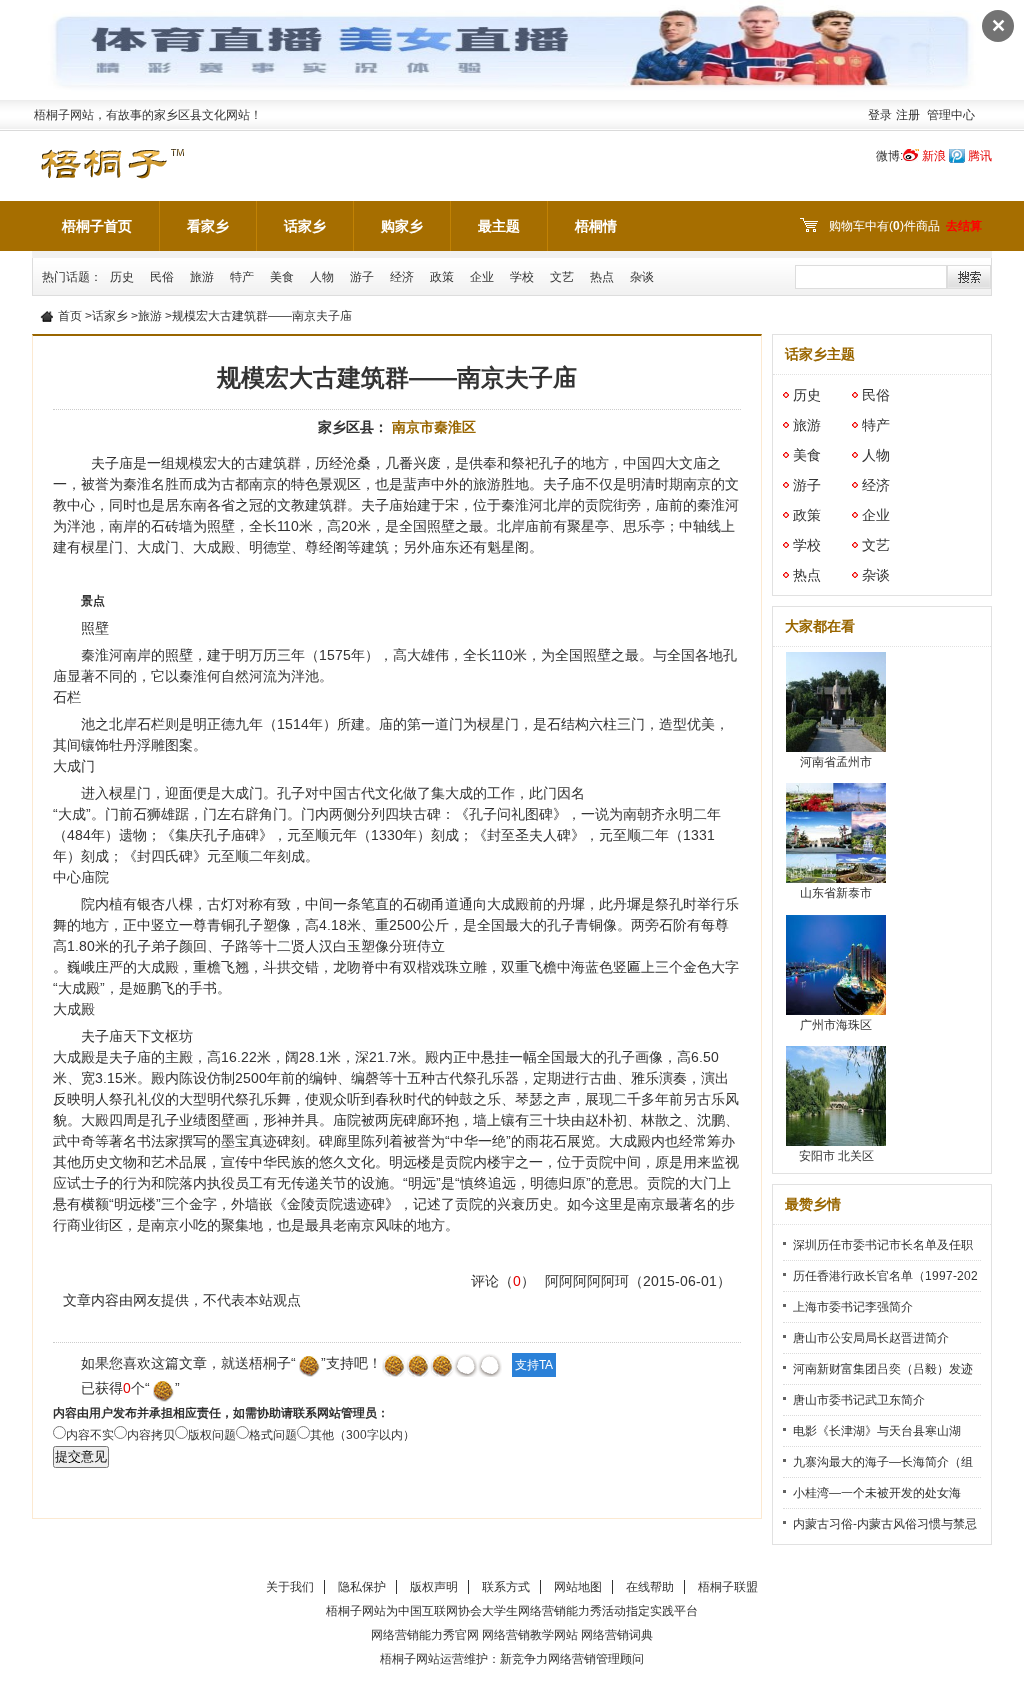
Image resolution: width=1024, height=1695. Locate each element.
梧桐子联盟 (728, 1587)
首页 (70, 316)
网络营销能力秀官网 (425, 1635)
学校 (522, 277)
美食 (282, 277)
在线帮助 (650, 1587)
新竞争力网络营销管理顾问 (572, 1659)
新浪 (934, 156)
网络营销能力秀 (560, 1611)
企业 (482, 277)
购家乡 (402, 226)
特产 (242, 277)
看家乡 (208, 226)
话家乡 (305, 226)
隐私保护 (362, 1587)
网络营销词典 (617, 1635)
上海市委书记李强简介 (853, 1307)
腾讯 (980, 156)
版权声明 (434, 1587)
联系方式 (506, 1587)
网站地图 (578, 1587)
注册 (908, 115)
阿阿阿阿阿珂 (587, 1281)
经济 (402, 277)
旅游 (202, 277)
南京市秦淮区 (434, 427)
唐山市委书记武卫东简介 (859, 1400)
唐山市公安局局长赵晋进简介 (871, 1338)
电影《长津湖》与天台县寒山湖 (877, 1431)
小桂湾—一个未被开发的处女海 (877, 1493)
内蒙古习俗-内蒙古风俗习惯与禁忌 (885, 1524)
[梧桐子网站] (111, 152)
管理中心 (951, 115)
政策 (442, 277)
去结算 (964, 226)
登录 (880, 115)
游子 (362, 277)
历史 (122, 277)
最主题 (499, 226)
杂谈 (642, 277)
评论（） (503, 1281)
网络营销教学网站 (530, 1635)
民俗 (162, 277)
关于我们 (290, 1587)
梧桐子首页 (97, 226)
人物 (322, 277)
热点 (602, 277)
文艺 (562, 277)
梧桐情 (596, 226)
